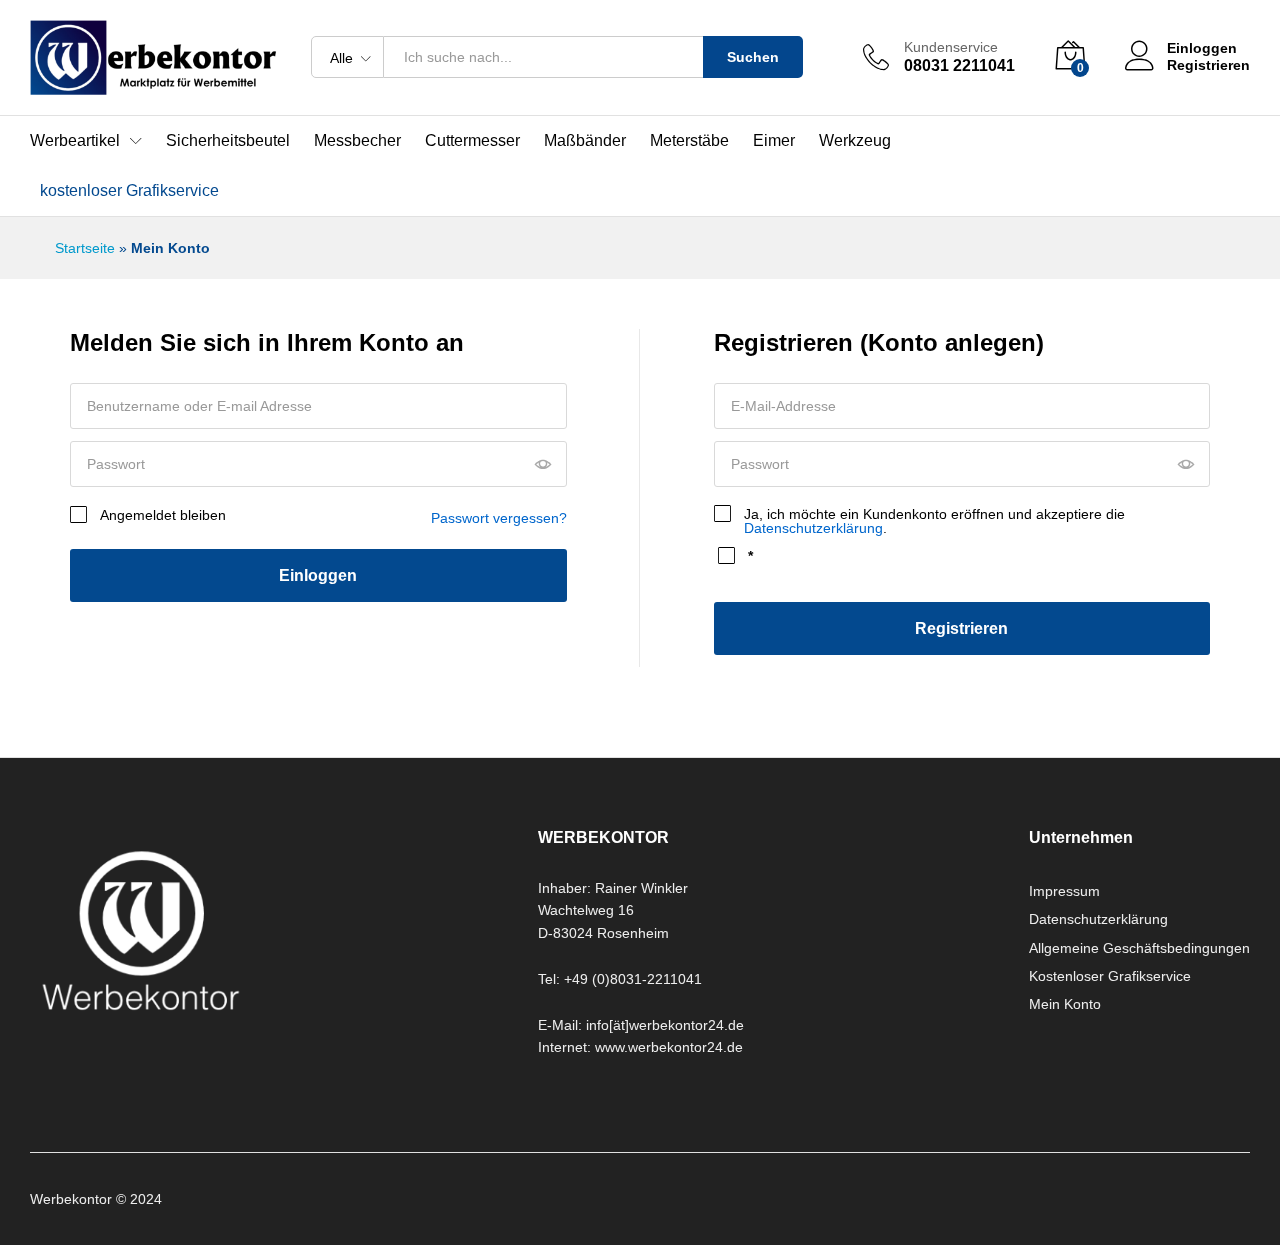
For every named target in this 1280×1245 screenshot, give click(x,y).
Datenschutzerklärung (813, 528)
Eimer (774, 141)
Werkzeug (855, 141)
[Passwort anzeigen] (543, 465)
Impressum (1064, 891)
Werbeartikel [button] (75, 141)
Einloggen (318, 575)
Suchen (753, 57)
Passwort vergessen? (499, 518)
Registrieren (1208, 65)
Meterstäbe (689, 141)
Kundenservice (951, 47)
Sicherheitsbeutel (228, 141)
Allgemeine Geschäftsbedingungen (1139, 948)
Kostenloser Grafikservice (1110, 976)
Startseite (85, 248)
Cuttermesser (472, 141)
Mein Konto (1065, 1004)
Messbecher (357, 141)
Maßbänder (585, 141)
